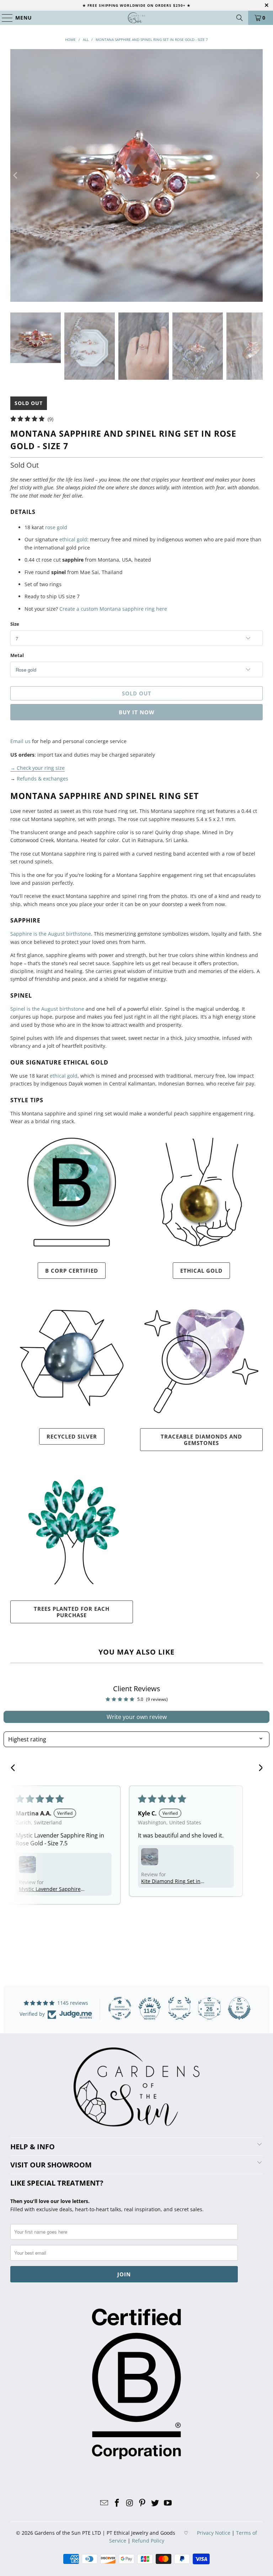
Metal (17, 655)
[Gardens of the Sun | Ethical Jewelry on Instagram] (130, 2503)
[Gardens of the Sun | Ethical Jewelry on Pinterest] (143, 2503)
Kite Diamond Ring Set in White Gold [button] (171, 1881)
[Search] (240, 18)
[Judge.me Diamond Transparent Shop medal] (120, 2008)
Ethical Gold (201, 1271)
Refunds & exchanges (42, 779)
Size (15, 624)
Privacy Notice (214, 2533)
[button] (27, 1865)
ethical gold (73, 539)
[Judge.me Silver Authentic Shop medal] (180, 2008)
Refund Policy (148, 2541)
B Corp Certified (72, 1271)
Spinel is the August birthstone (47, 1009)
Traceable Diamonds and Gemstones (201, 1440)
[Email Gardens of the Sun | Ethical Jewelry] (105, 2503)
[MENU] (4, 18)
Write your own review (137, 1717)
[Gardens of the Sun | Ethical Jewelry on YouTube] (168, 2503)
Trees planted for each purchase (72, 1612)
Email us (20, 741)
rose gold (56, 527)
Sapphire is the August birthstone (51, 934)
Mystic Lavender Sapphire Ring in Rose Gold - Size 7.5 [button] (51, 1889)
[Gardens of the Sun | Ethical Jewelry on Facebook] (117, 2503)
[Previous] (16, 175)
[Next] (257, 175)
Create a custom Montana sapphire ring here (113, 609)
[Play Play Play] (136, 175)
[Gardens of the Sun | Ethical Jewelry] (136, 18)
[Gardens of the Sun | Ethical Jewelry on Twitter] (155, 2503)
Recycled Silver (72, 1436)
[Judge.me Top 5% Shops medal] (239, 2008)
